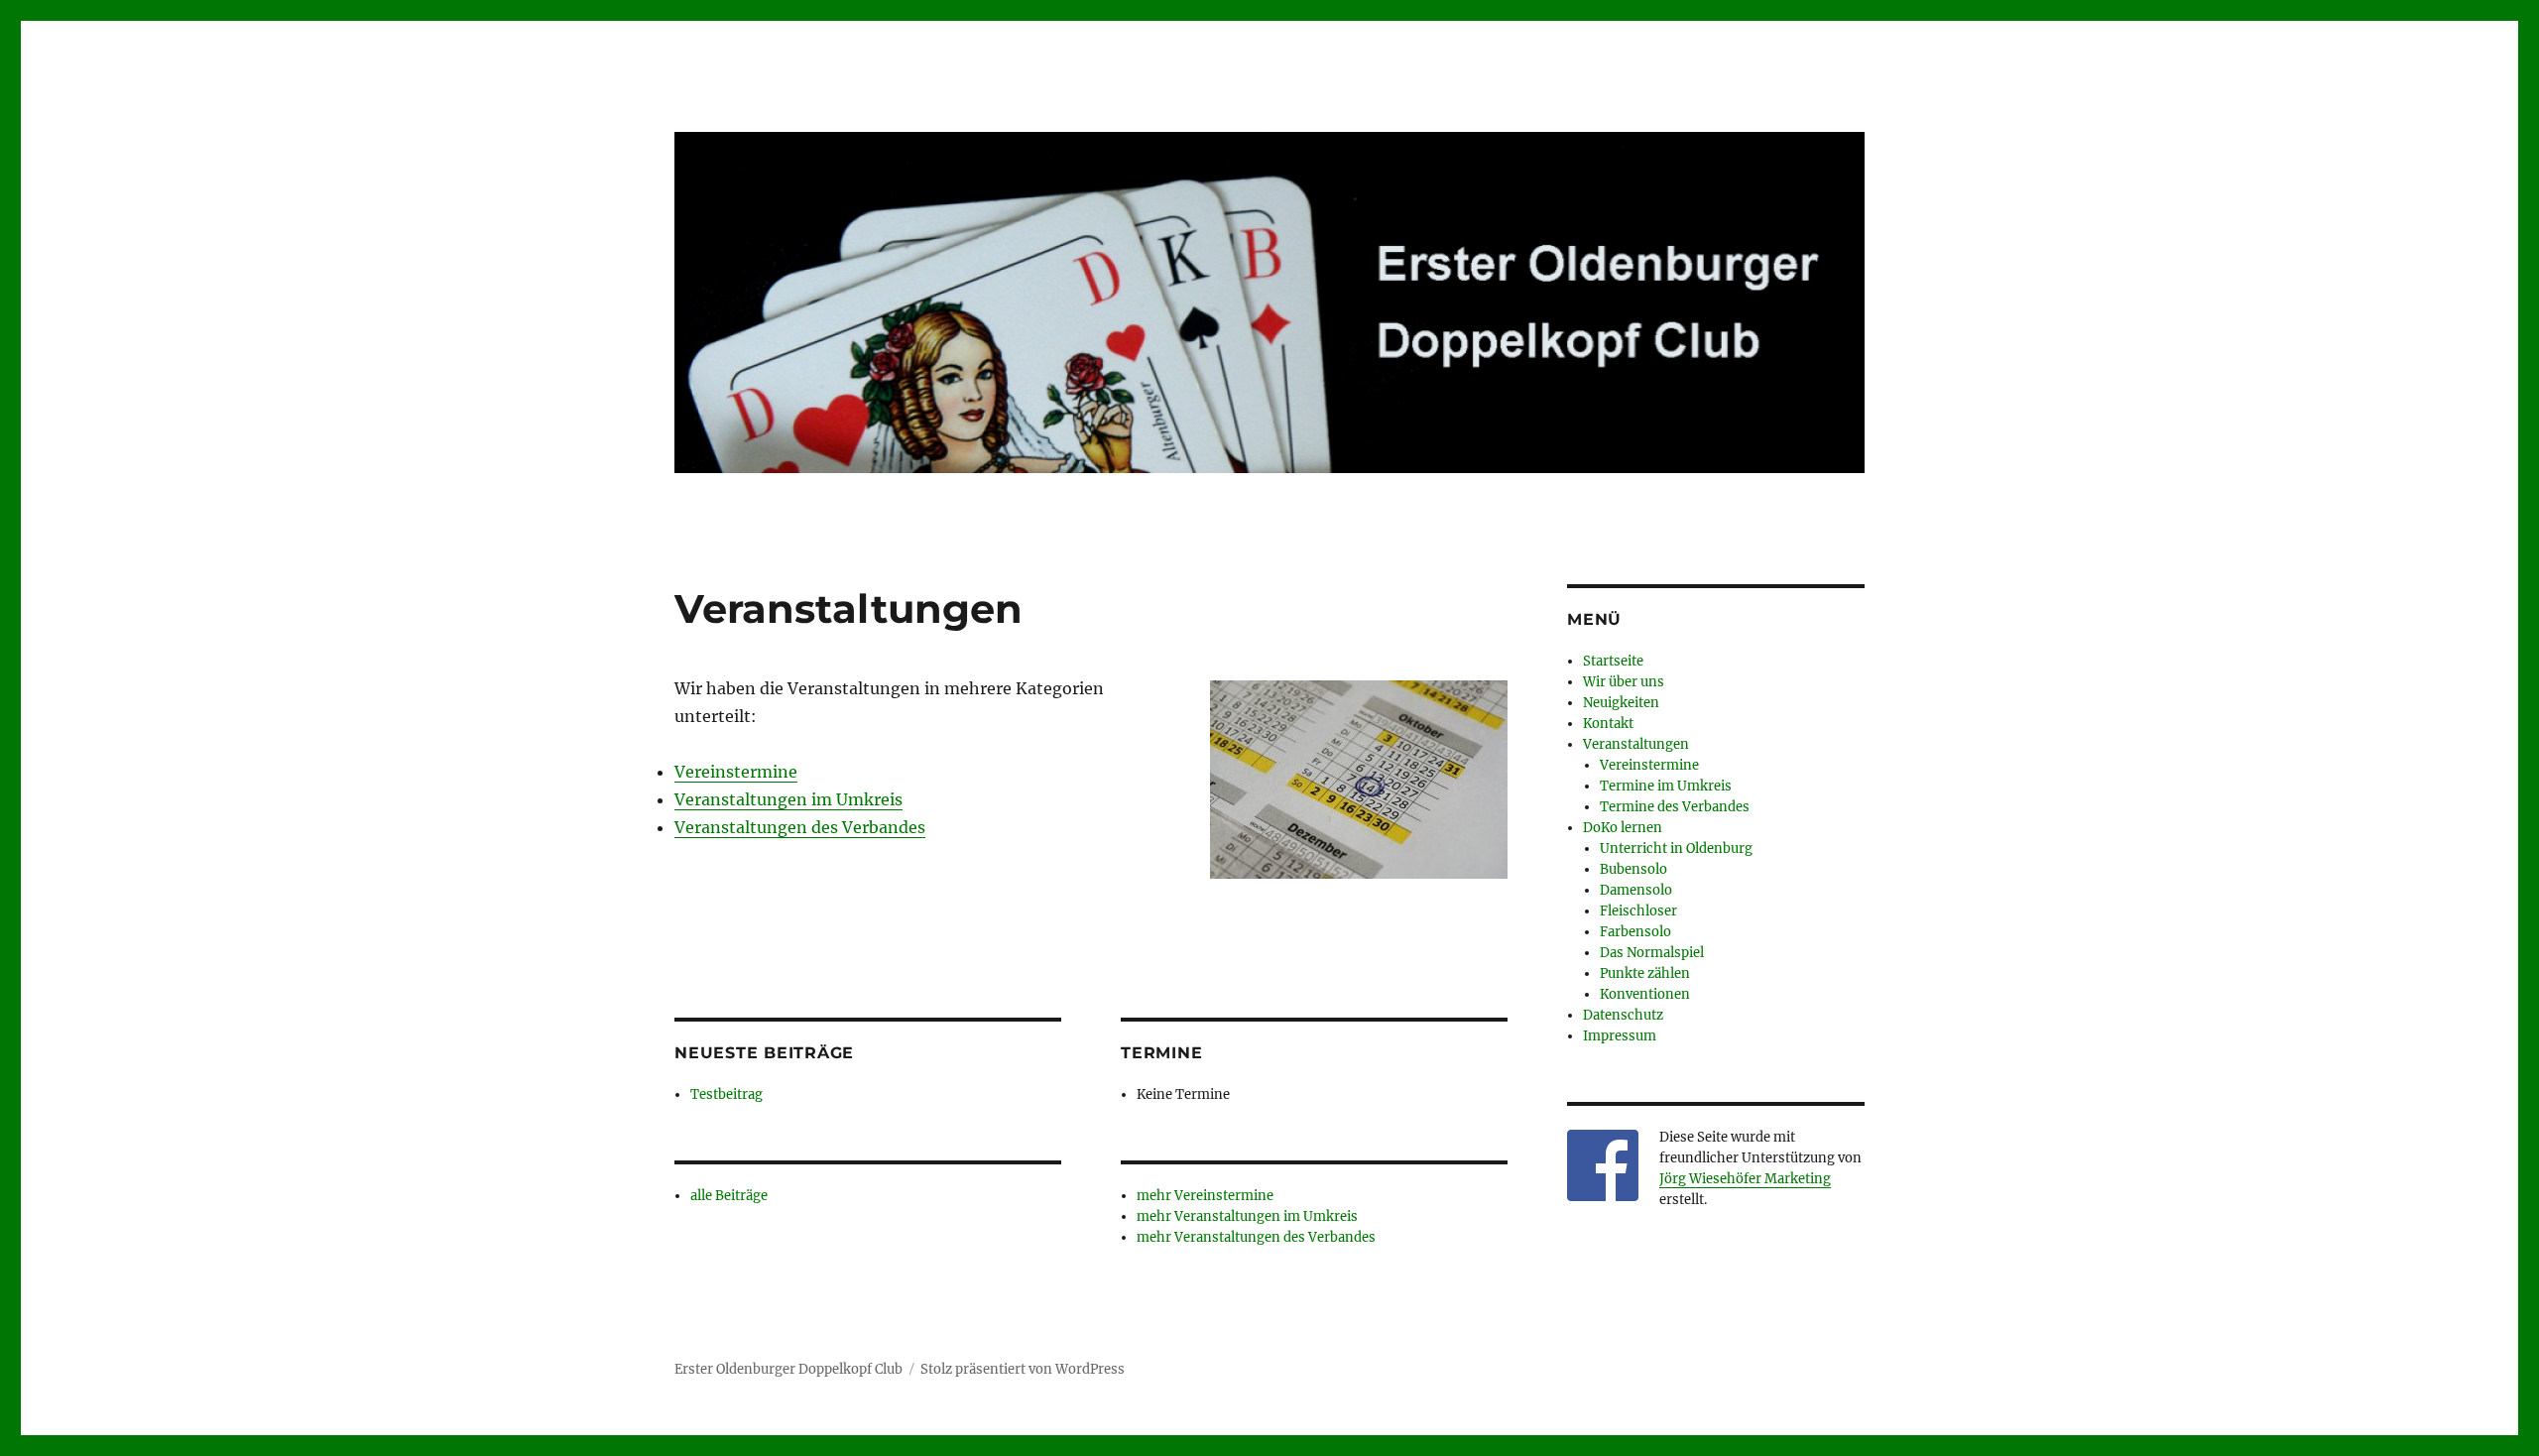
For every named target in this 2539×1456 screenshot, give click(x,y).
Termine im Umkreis (1666, 786)
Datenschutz (1623, 1015)
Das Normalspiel (1652, 953)
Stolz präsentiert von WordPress (1023, 1369)
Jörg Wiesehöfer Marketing (1745, 1179)
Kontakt (1608, 724)
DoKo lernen (1623, 828)
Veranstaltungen (1636, 744)
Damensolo (1636, 890)
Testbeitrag (726, 1094)
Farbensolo (1635, 932)
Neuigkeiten (1621, 703)
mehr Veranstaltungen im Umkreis (1247, 1216)
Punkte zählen (1645, 973)
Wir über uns (1624, 682)
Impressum (1620, 1036)
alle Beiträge (729, 1196)
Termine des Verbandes (1675, 807)
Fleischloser (1638, 911)
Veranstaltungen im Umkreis (788, 799)
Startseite (1613, 661)
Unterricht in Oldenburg (1676, 849)
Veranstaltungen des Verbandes (800, 827)
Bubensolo (1633, 869)
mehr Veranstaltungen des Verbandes (1256, 1237)
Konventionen (1645, 994)
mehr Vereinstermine (1205, 1196)
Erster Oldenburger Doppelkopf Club (788, 1369)
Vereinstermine (736, 772)
